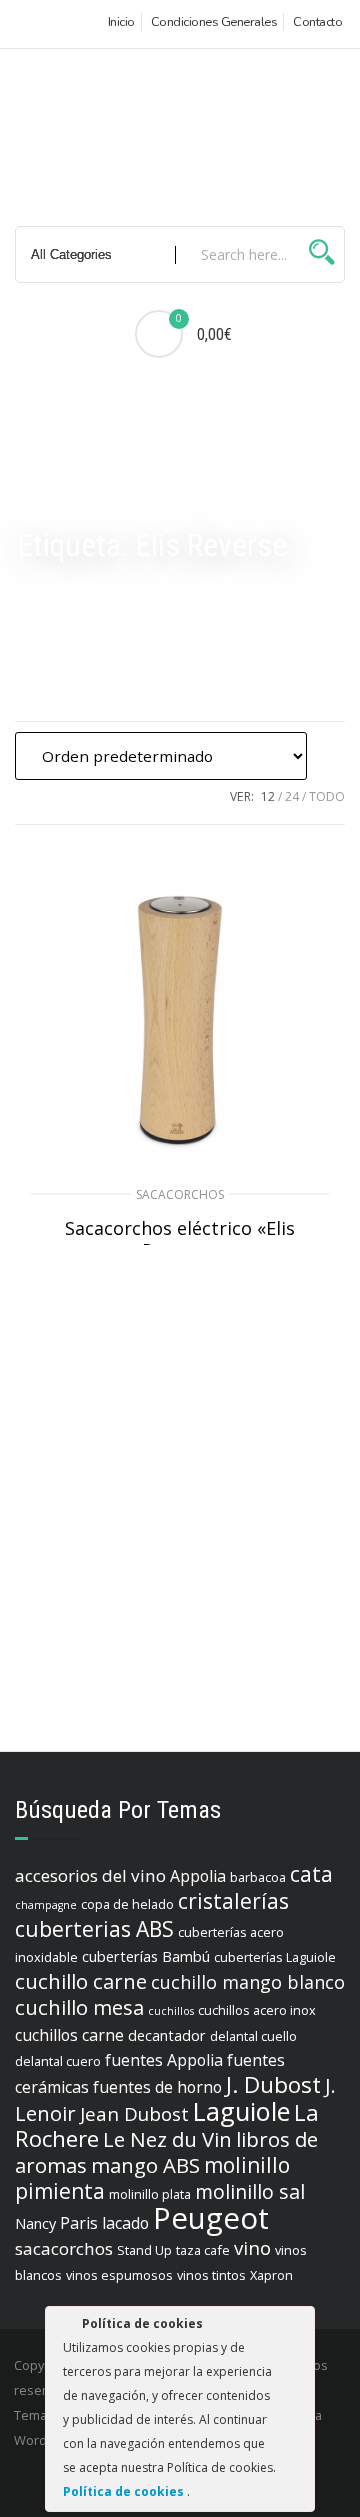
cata (311, 1874)
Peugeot (211, 2218)
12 (268, 796)
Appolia (198, 1876)
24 (292, 796)
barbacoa (258, 1877)
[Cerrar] (298, 2327)
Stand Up (144, 2250)
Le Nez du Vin (167, 2139)
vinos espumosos (119, 2275)
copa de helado (127, 1904)
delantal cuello (253, 2036)
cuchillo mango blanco (248, 1982)
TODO (327, 796)
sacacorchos (64, 2248)
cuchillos (171, 2011)
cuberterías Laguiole (275, 1957)
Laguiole (241, 2111)
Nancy (35, 2223)
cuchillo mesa (79, 2007)
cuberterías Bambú (146, 1956)
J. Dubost (273, 2084)
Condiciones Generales (214, 22)
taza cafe (203, 2250)
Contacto (317, 22)
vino (252, 2248)
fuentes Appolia (164, 2060)
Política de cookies (125, 2491)
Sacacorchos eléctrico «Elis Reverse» (180, 1239)
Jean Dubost (134, 2114)
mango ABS (145, 2165)
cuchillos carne (69, 2035)
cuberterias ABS (94, 1929)
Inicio (121, 22)
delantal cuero (58, 2061)
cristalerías (233, 1901)
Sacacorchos (180, 1194)
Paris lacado (104, 2223)
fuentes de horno (157, 2087)
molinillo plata (150, 2194)
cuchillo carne (81, 1981)
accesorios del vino (90, 1875)
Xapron (271, 2275)
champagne (46, 1905)
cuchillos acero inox (257, 2010)
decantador (167, 2035)
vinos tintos (211, 2275)
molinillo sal (250, 2191)
